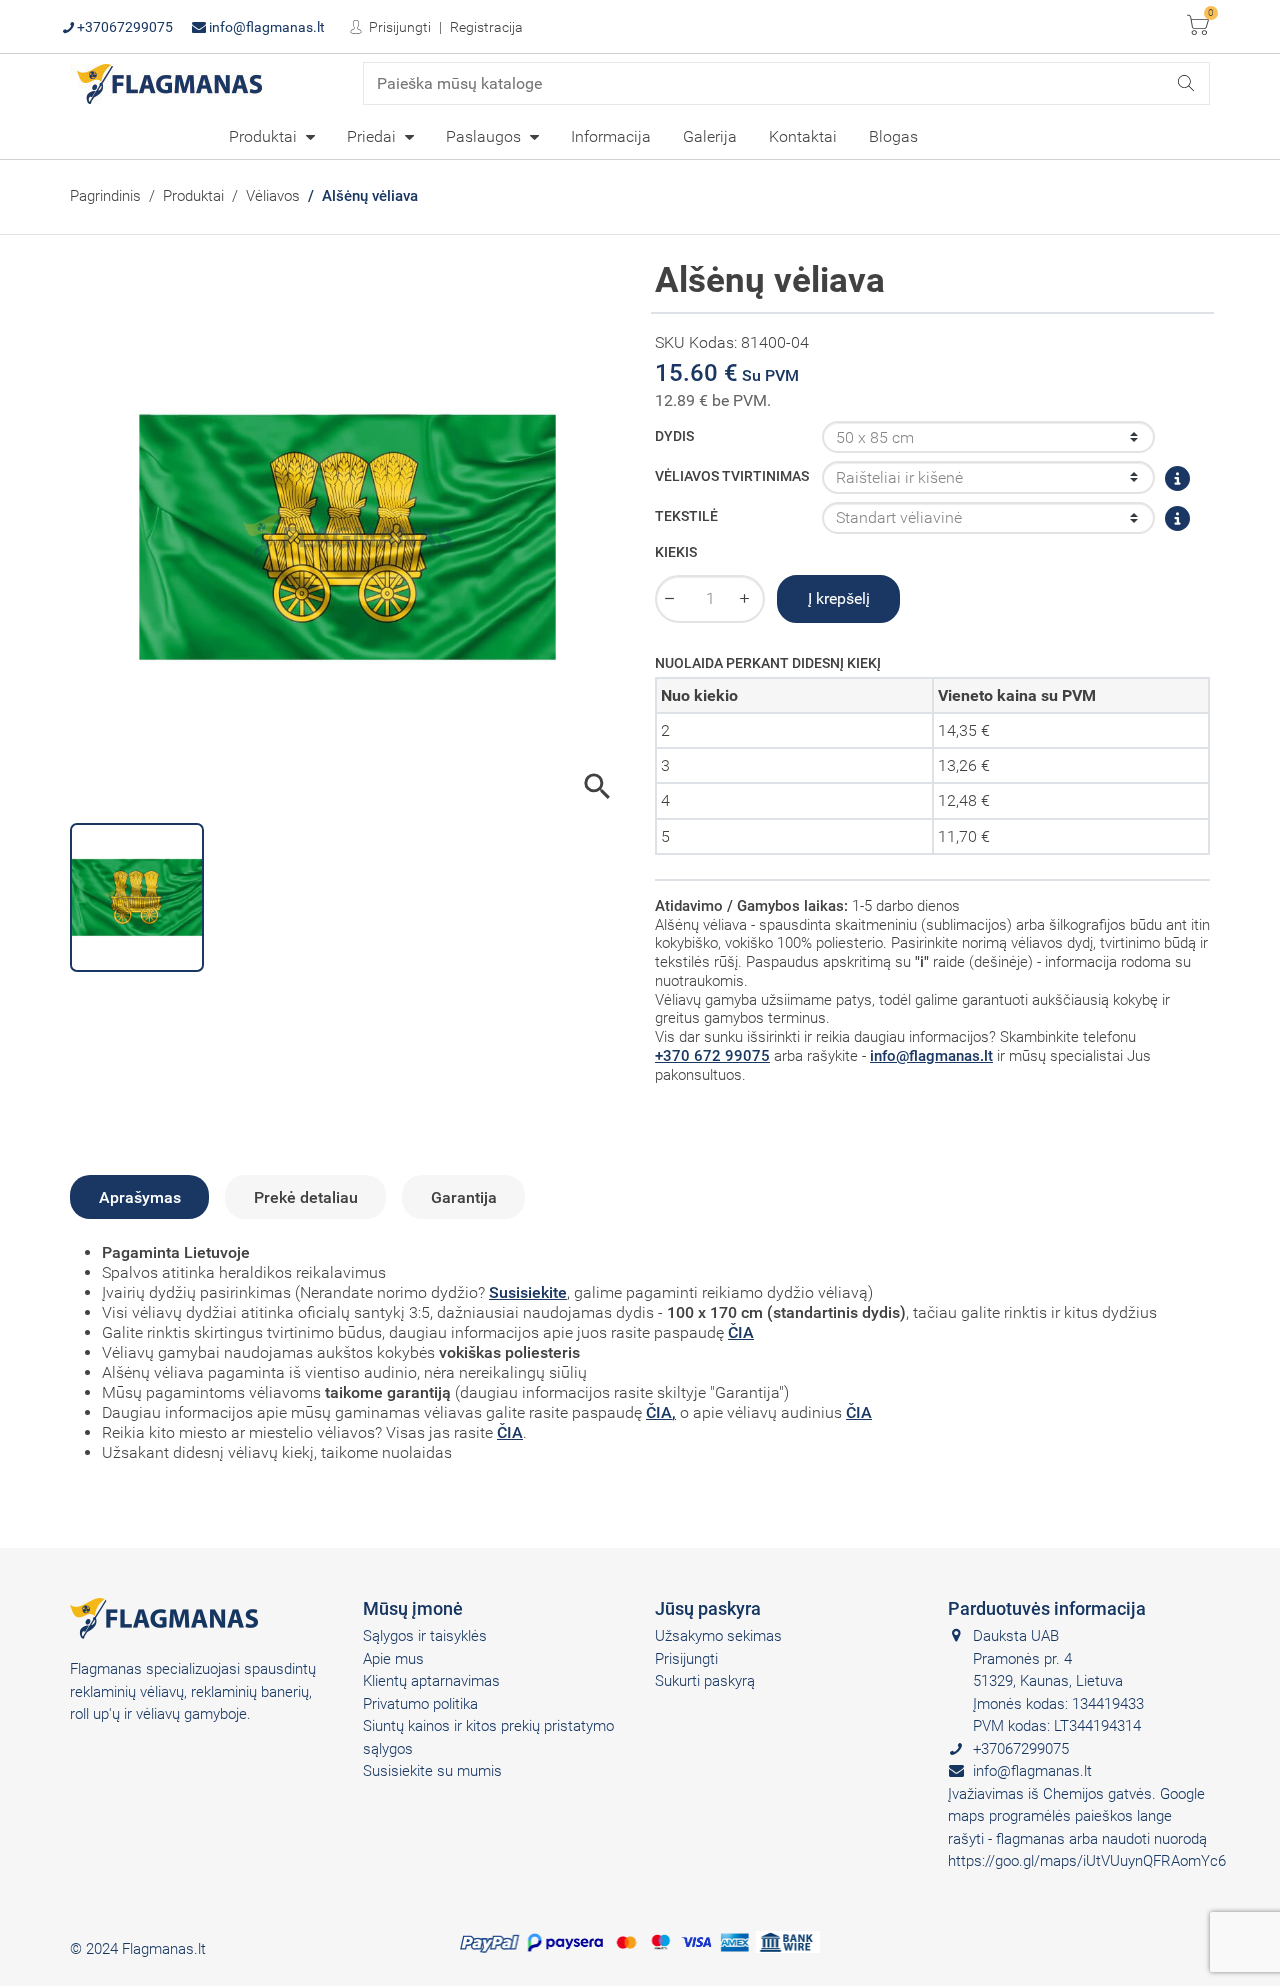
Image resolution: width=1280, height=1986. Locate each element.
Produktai (265, 136)
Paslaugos (485, 136)
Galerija (710, 136)
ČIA (741, 1332)
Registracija (486, 27)
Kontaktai (803, 136)
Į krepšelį (839, 598)
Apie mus (393, 1659)
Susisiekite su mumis (432, 1771)
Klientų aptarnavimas (431, 1681)
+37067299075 (123, 27)
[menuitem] (272, 136)
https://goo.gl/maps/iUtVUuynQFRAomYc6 (1087, 1861)
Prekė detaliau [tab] (306, 1197)
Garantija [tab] (464, 1197)
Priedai (373, 136)
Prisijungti (398, 27)
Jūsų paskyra (708, 1608)
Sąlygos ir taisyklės (425, 1636)
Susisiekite (528, 1292)
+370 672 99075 (712, 1056)
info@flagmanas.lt (265, 27)
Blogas (893, 136)
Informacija (611, 136)
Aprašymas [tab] (140, 1197)
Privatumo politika (420, 1704)
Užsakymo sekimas (718, 1636)
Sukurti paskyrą (705, 1681)
